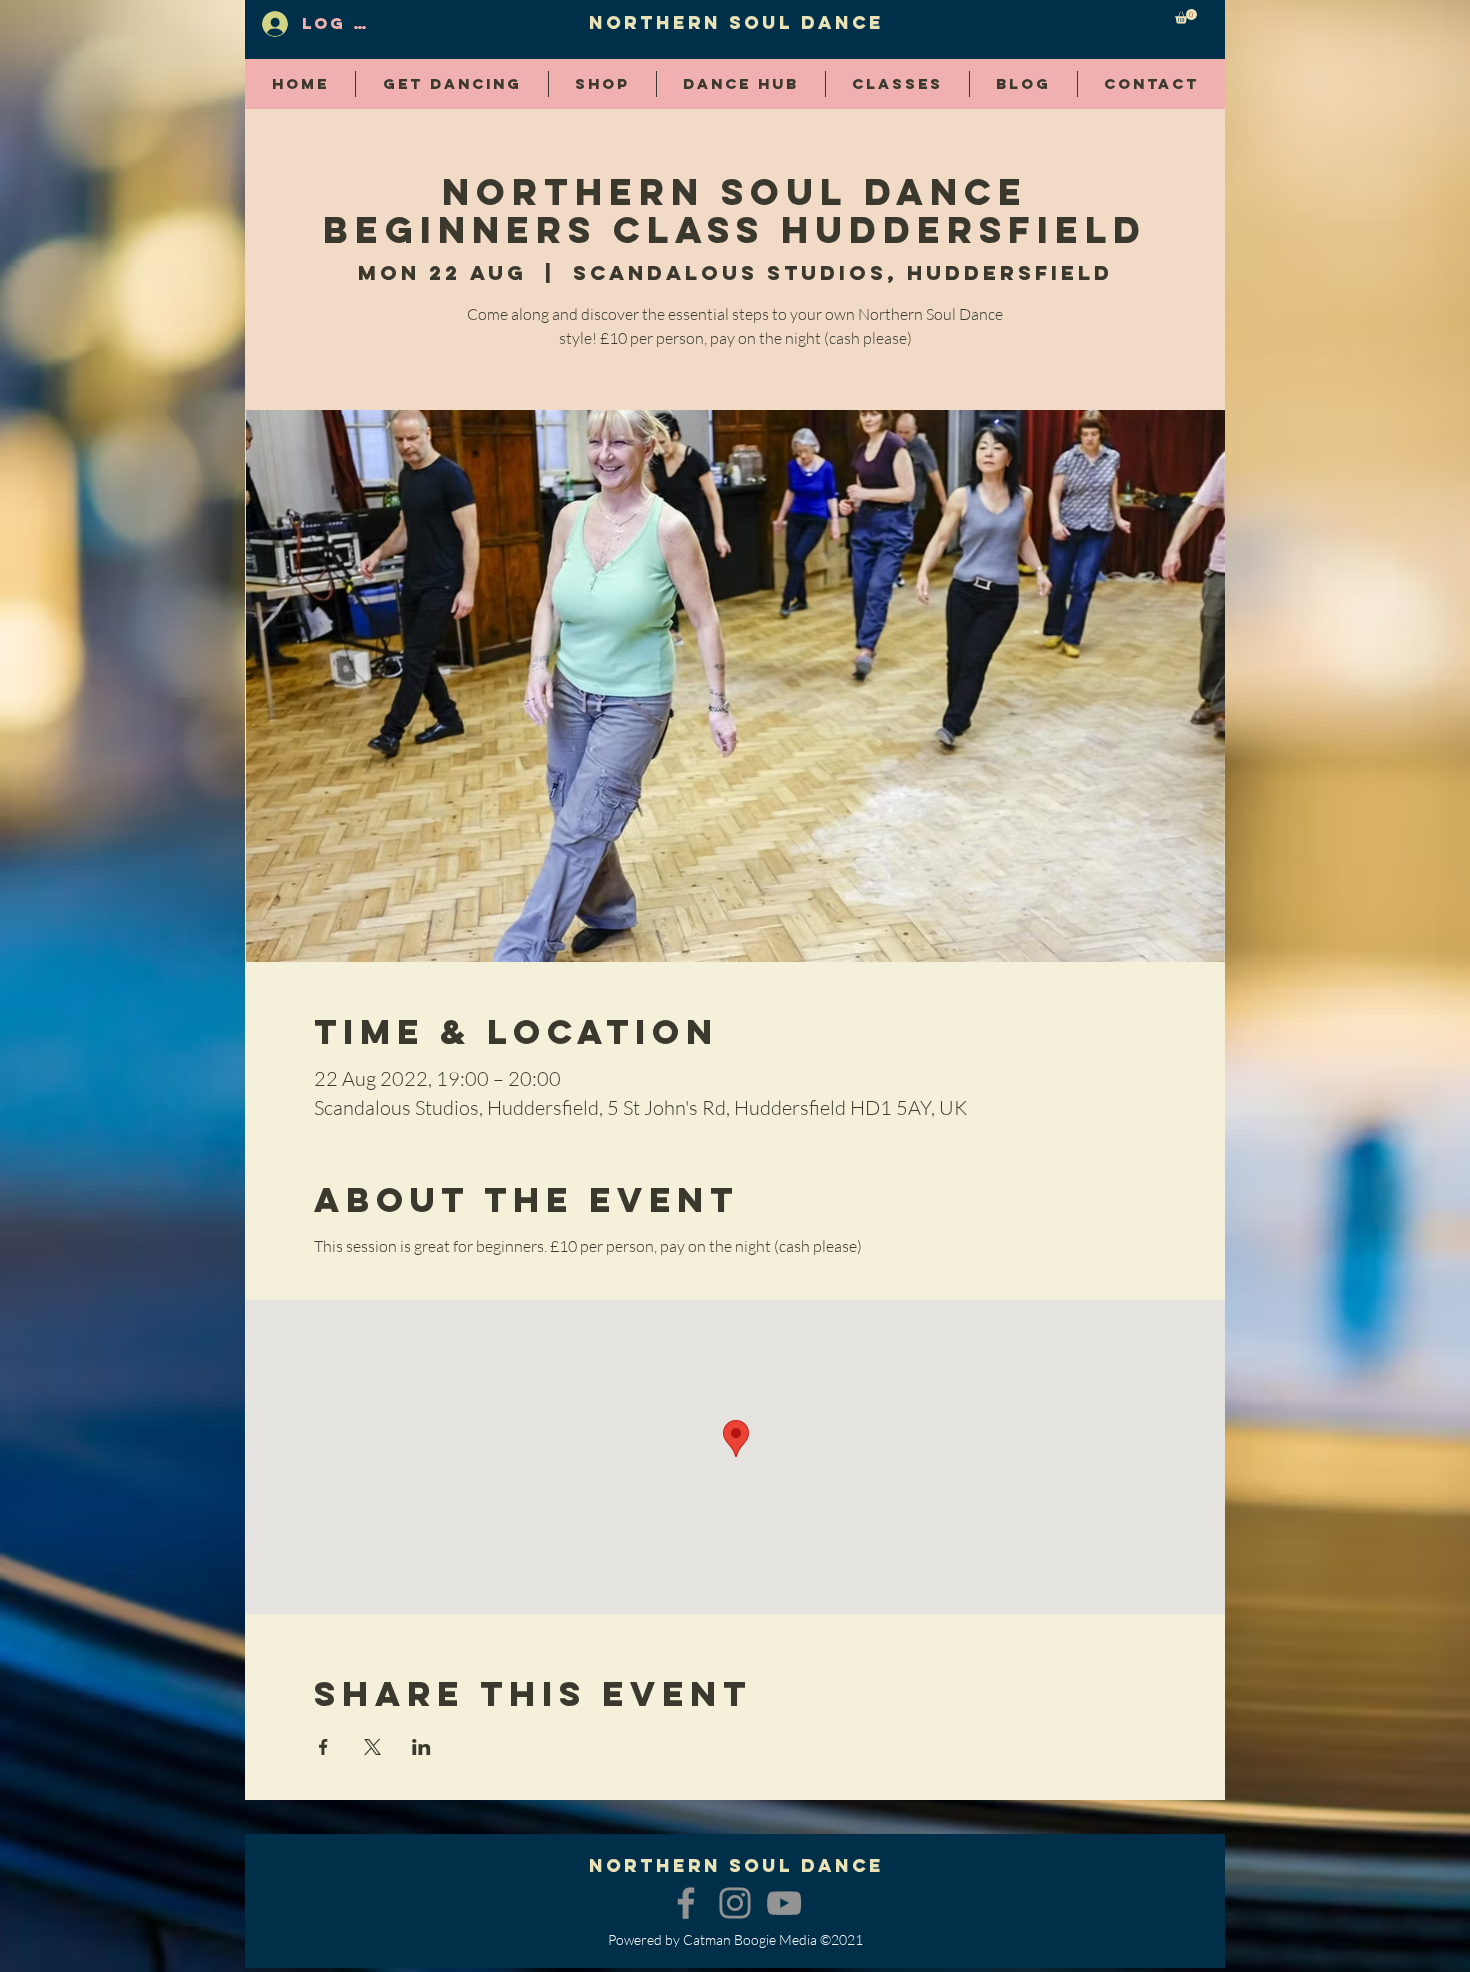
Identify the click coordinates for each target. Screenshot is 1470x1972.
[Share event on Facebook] (323, 1747)
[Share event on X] (372, 1747)
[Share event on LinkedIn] (421, 1747)
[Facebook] (686, 1903)
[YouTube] (784, 1903)
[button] (1186, 16)
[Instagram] (735, 1903)
